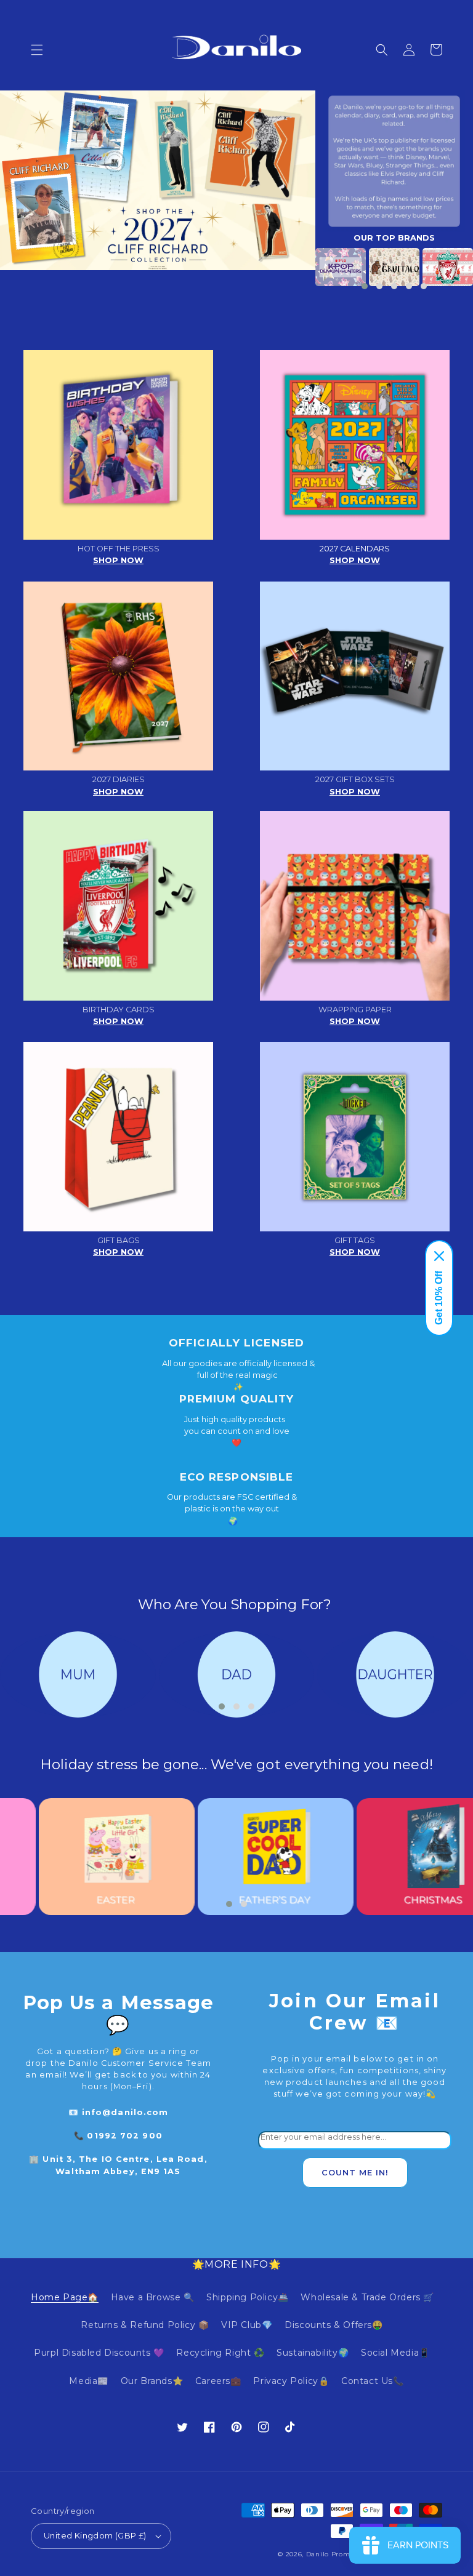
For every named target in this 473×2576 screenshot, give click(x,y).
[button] (37, 50)
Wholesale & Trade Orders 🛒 (367, 2297)
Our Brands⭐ (152, 2381)
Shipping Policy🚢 (248, 2297)
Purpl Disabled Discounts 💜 (99, 2353)
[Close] (439, 1256)
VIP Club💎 (247, 2325)
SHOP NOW (118, 560)
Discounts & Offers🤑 (334, 2325)
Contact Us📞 (373, 2381)
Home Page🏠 (65, 2297)
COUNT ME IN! (355, 2173)
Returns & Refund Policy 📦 (145, 2325)
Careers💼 (218, 2381)
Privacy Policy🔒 (291, 2381)
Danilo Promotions (339, 2554)
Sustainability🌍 (313, 2353)
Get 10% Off (439, 1298)
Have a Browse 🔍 (153, 2297)
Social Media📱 (395, 2353)
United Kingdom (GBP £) (95, 2535)
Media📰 (89, 2381)
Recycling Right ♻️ (220, 2353)
